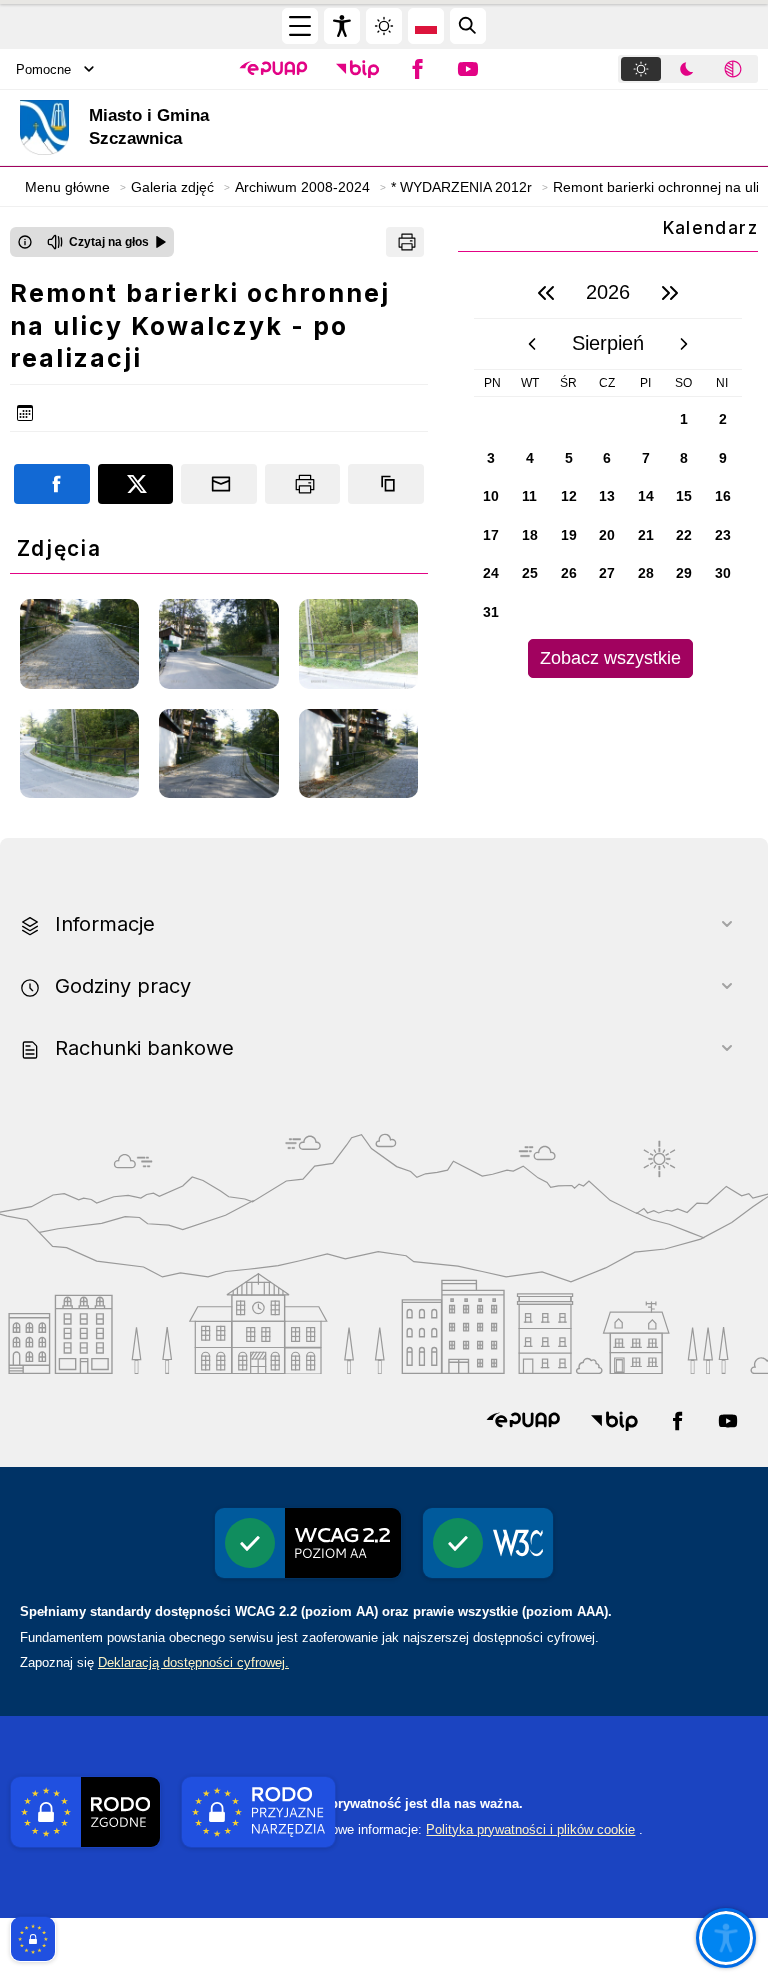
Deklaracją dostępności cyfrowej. (193, 1662)
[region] (608, 472)
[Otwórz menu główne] (300, 26)
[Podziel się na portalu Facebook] (52, 484)
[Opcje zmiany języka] (426, 26)
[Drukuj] (405, 242)
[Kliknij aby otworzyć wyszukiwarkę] (468, 26)
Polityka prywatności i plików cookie (530, 1829)
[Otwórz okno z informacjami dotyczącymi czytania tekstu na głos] (25, 242)
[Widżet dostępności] (342, 26)
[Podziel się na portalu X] (136, 484)
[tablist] (688, 69)
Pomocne (43, 69)
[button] (273, 69)
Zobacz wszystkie (610, 658)
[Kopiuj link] (386, 484)
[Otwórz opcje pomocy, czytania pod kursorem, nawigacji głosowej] (726, 1938)
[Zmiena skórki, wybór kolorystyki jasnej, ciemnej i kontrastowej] (384, 26)
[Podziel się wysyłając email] (219, 484)
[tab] (641, 69)
